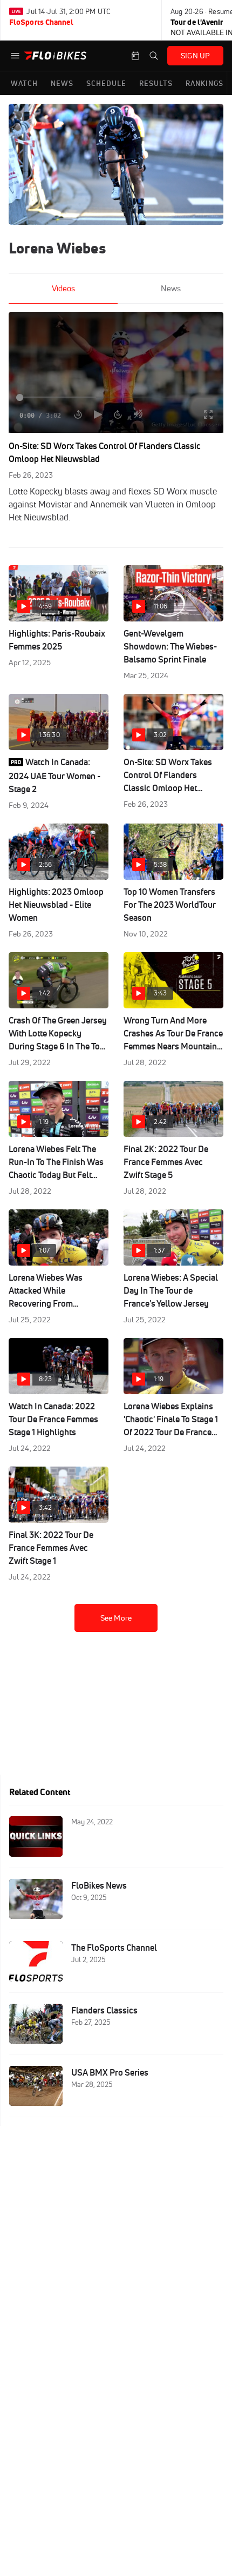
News (171, 288)
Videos (63, 288)
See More (116, 1618)
